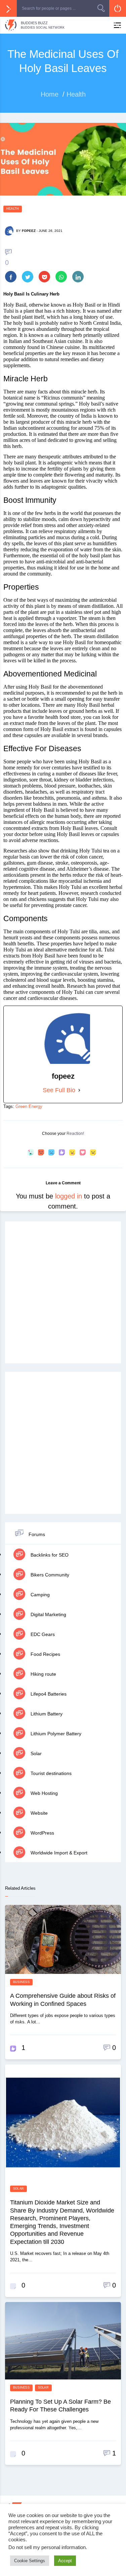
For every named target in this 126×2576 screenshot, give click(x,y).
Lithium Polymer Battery (55, 1734)
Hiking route (43, 1674)
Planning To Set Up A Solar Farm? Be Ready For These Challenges (60, 2406)
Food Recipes (45, 1654)
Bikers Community (49, 1575)
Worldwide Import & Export (58, 1853)
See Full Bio (59, 1090)
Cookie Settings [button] (30, 2561)
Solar (35, 1753)
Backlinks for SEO (49, 1555)
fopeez (29, 231)
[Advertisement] (63, 1293)
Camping (39, 1595)
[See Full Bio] (79, 1090)
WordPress (42, 1833)
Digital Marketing (48, 1614)
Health (13, 209)
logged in (69, 1196)
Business (21, 1982)
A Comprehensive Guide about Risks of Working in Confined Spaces (63, 2000)
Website (38, 1813)
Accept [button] (65, 2561)
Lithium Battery (46, 1714)
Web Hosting (44, 1793)
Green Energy (29, 1106)
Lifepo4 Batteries (48, 1694)
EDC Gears (42, 1634)
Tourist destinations (50, 1773)
